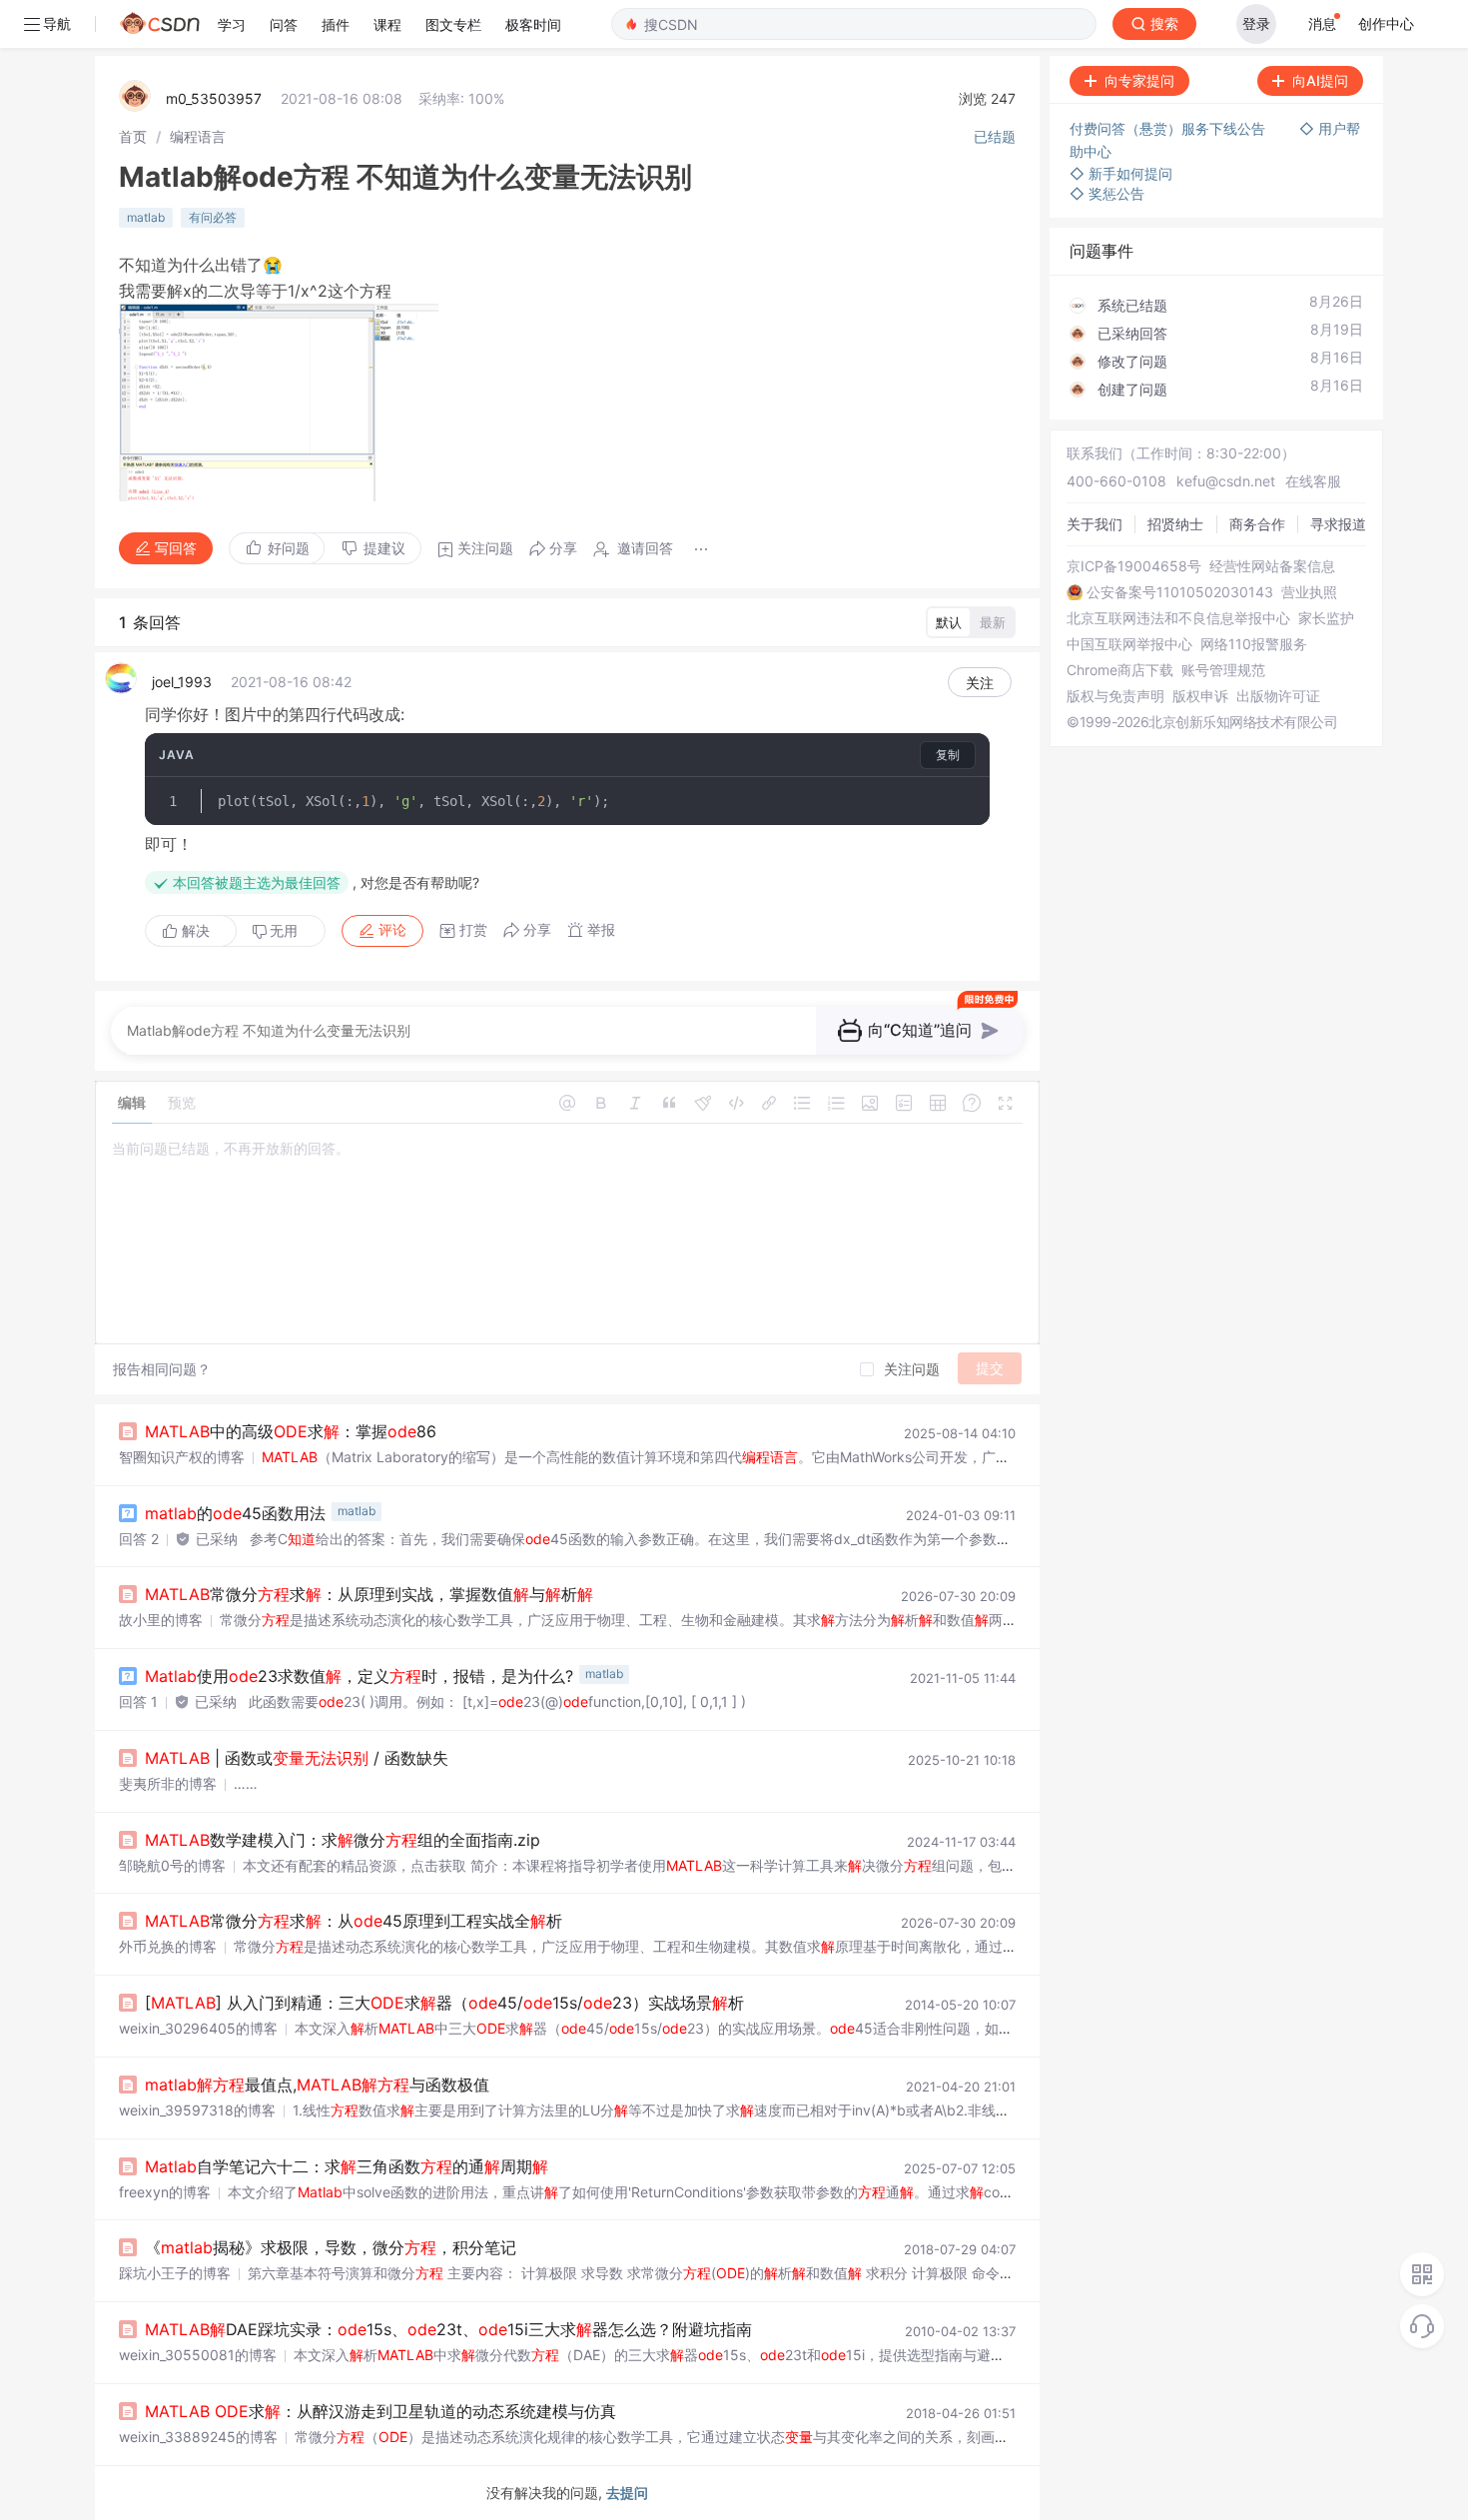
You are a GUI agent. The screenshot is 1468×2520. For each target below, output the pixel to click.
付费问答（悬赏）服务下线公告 (1169, 128)
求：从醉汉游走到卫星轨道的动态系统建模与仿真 (380, 2411)
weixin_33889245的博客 (198, 2437)
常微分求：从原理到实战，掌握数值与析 (369, 1594)
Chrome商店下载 (1120, 670)
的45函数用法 (235, 1513)
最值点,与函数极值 (317, 2085)
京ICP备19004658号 (1134, 566)
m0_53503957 (214, 98)
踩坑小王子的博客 (175, 2273)
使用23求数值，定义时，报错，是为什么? (359, 1676)
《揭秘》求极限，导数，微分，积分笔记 (331, 2247)
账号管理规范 (1223, 670)
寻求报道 (1338, 524)
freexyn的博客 (165, 2192)
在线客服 (1313, 481)
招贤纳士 (1175, 524)
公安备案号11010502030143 (1180, 592)
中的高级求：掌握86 (291, 1431)
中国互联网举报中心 (1129, 644)
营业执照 (1309, 592)
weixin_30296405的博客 (198, 2028)
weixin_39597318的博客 (197, 2110)
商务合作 (1257, 524)
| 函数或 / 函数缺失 (297, 1758)
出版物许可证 (1278, 696)
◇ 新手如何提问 (1121, 173)
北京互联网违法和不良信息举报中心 (1178, 618)
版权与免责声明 (1115, 696)
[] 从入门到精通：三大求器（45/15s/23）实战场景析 (444, 2003)
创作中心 (1386, 23)
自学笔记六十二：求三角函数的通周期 (347, 2166)
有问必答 (213, 217)
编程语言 (198, 136)
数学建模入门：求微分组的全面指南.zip (343, 1840)
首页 (133, 136)
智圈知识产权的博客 (182, 1457)
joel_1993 (182, 682)
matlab (146, 217)
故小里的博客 (161, 1620)
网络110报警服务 (1254, 644)
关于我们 (1095, 524)
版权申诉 (1200, 696)
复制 (948, 755)
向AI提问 (1320, 80)
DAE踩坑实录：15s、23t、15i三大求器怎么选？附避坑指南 (448, 2329)
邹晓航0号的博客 (172, 1865)
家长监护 (1326, 618)
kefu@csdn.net (1226, 481)
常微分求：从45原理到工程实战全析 (354, 1921)
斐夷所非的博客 (168, 1783)
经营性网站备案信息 (1272, 566)
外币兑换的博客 (168, 1946)
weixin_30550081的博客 (198, 2355)
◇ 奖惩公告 (1107, 193)
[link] (133, 136)
